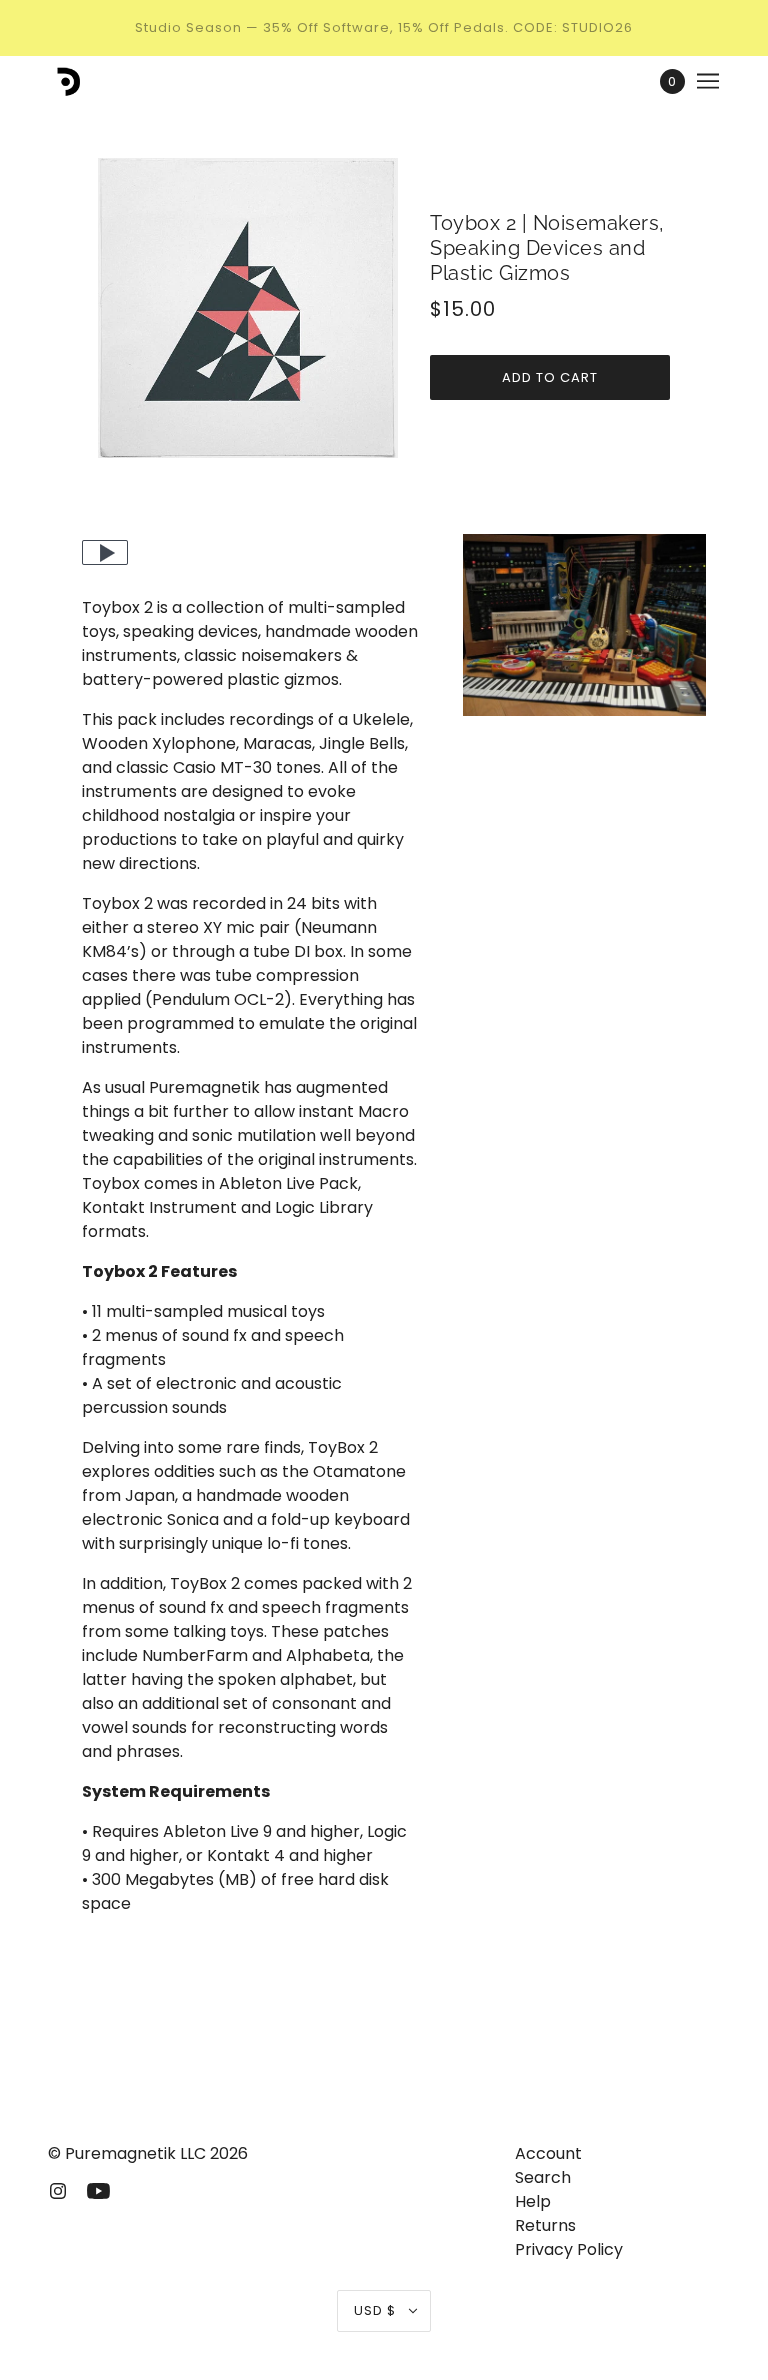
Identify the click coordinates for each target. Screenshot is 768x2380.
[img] (58, 2190)
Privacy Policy (569, 2249)
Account (548, 2153)
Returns (545, 2225)
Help (533, 2201)
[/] (65, 81)
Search (543, 2177)
